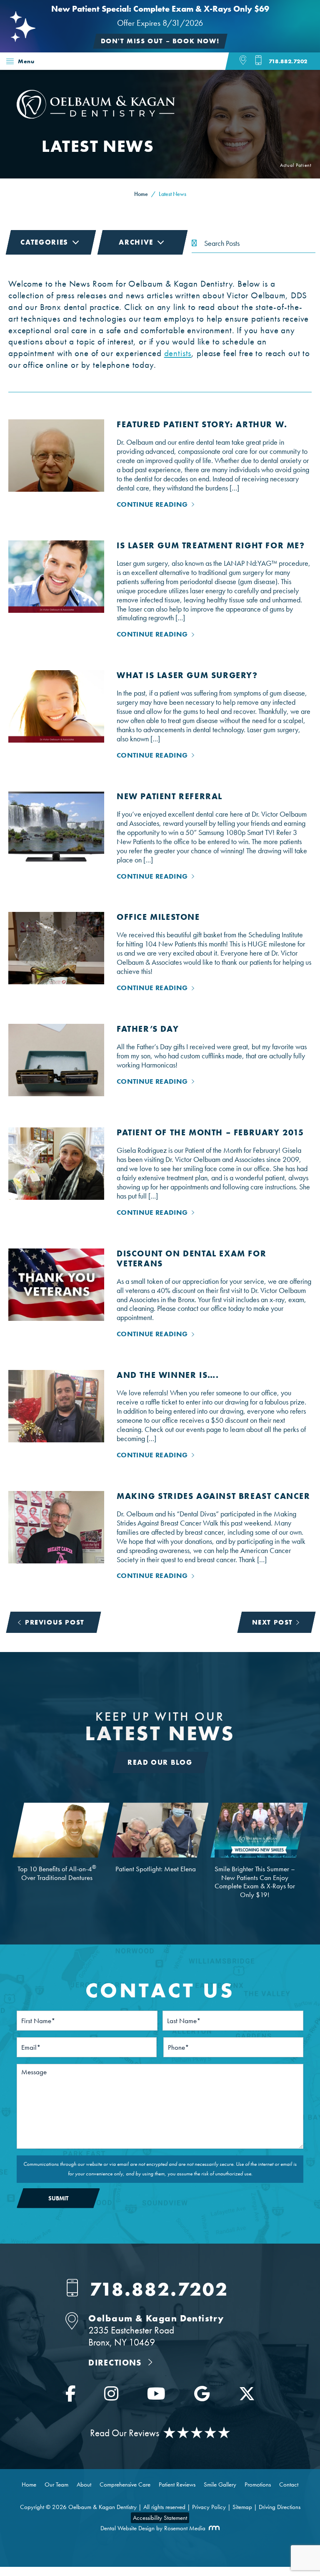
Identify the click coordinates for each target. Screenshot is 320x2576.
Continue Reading (152, 504)
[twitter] (247, 2396)
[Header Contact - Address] (247, 61)
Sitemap (242, 2507)
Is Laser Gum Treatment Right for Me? (211, 545)
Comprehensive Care (125, 2484)
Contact (289, 2484)
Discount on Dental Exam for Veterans (191, 1258)
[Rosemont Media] (212, 2528)
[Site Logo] (96, 116)
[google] (202, 2396)
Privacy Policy (209, 2507)
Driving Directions (280, 2507)
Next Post (272, 1622)
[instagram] (111, 2396)
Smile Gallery (220, 2484)
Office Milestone (158, 917)
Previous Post (55, 1622)
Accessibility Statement (160, 2518)
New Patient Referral (170, 796)
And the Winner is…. (168, 1375)
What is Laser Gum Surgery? (187, 675)
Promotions (258, 2484)
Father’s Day (148, 1029)
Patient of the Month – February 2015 (210, 1132)
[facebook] (70, 2396)
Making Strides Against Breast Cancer (214, 1496)
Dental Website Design (127, 2528)
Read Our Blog (160, 1762)
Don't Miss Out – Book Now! (160, 41)
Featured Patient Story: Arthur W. (202, 424)
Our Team (56, 2484)
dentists (178, 353)
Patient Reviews (177, 2484)
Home (15, 80)
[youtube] (156, 2396)
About (84, 2484)
